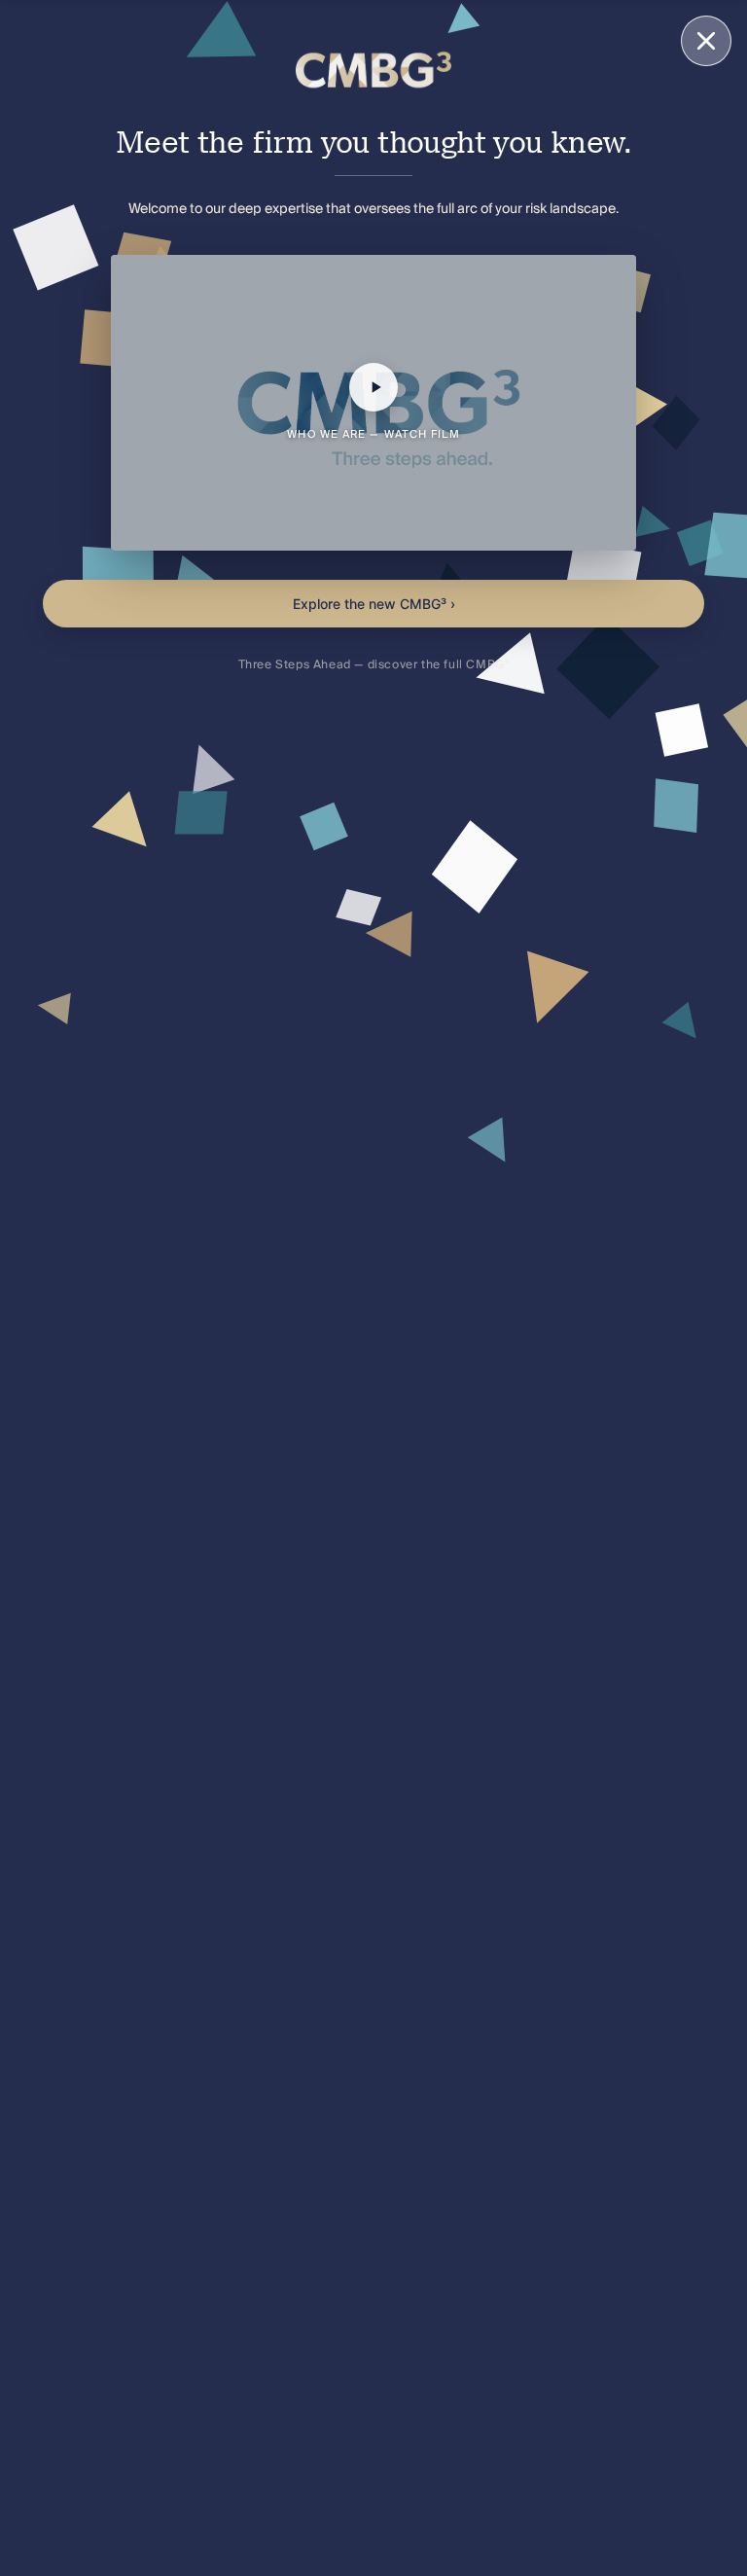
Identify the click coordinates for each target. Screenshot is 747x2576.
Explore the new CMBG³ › (374, 604)
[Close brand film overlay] (706, 41)
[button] (373, 403)
